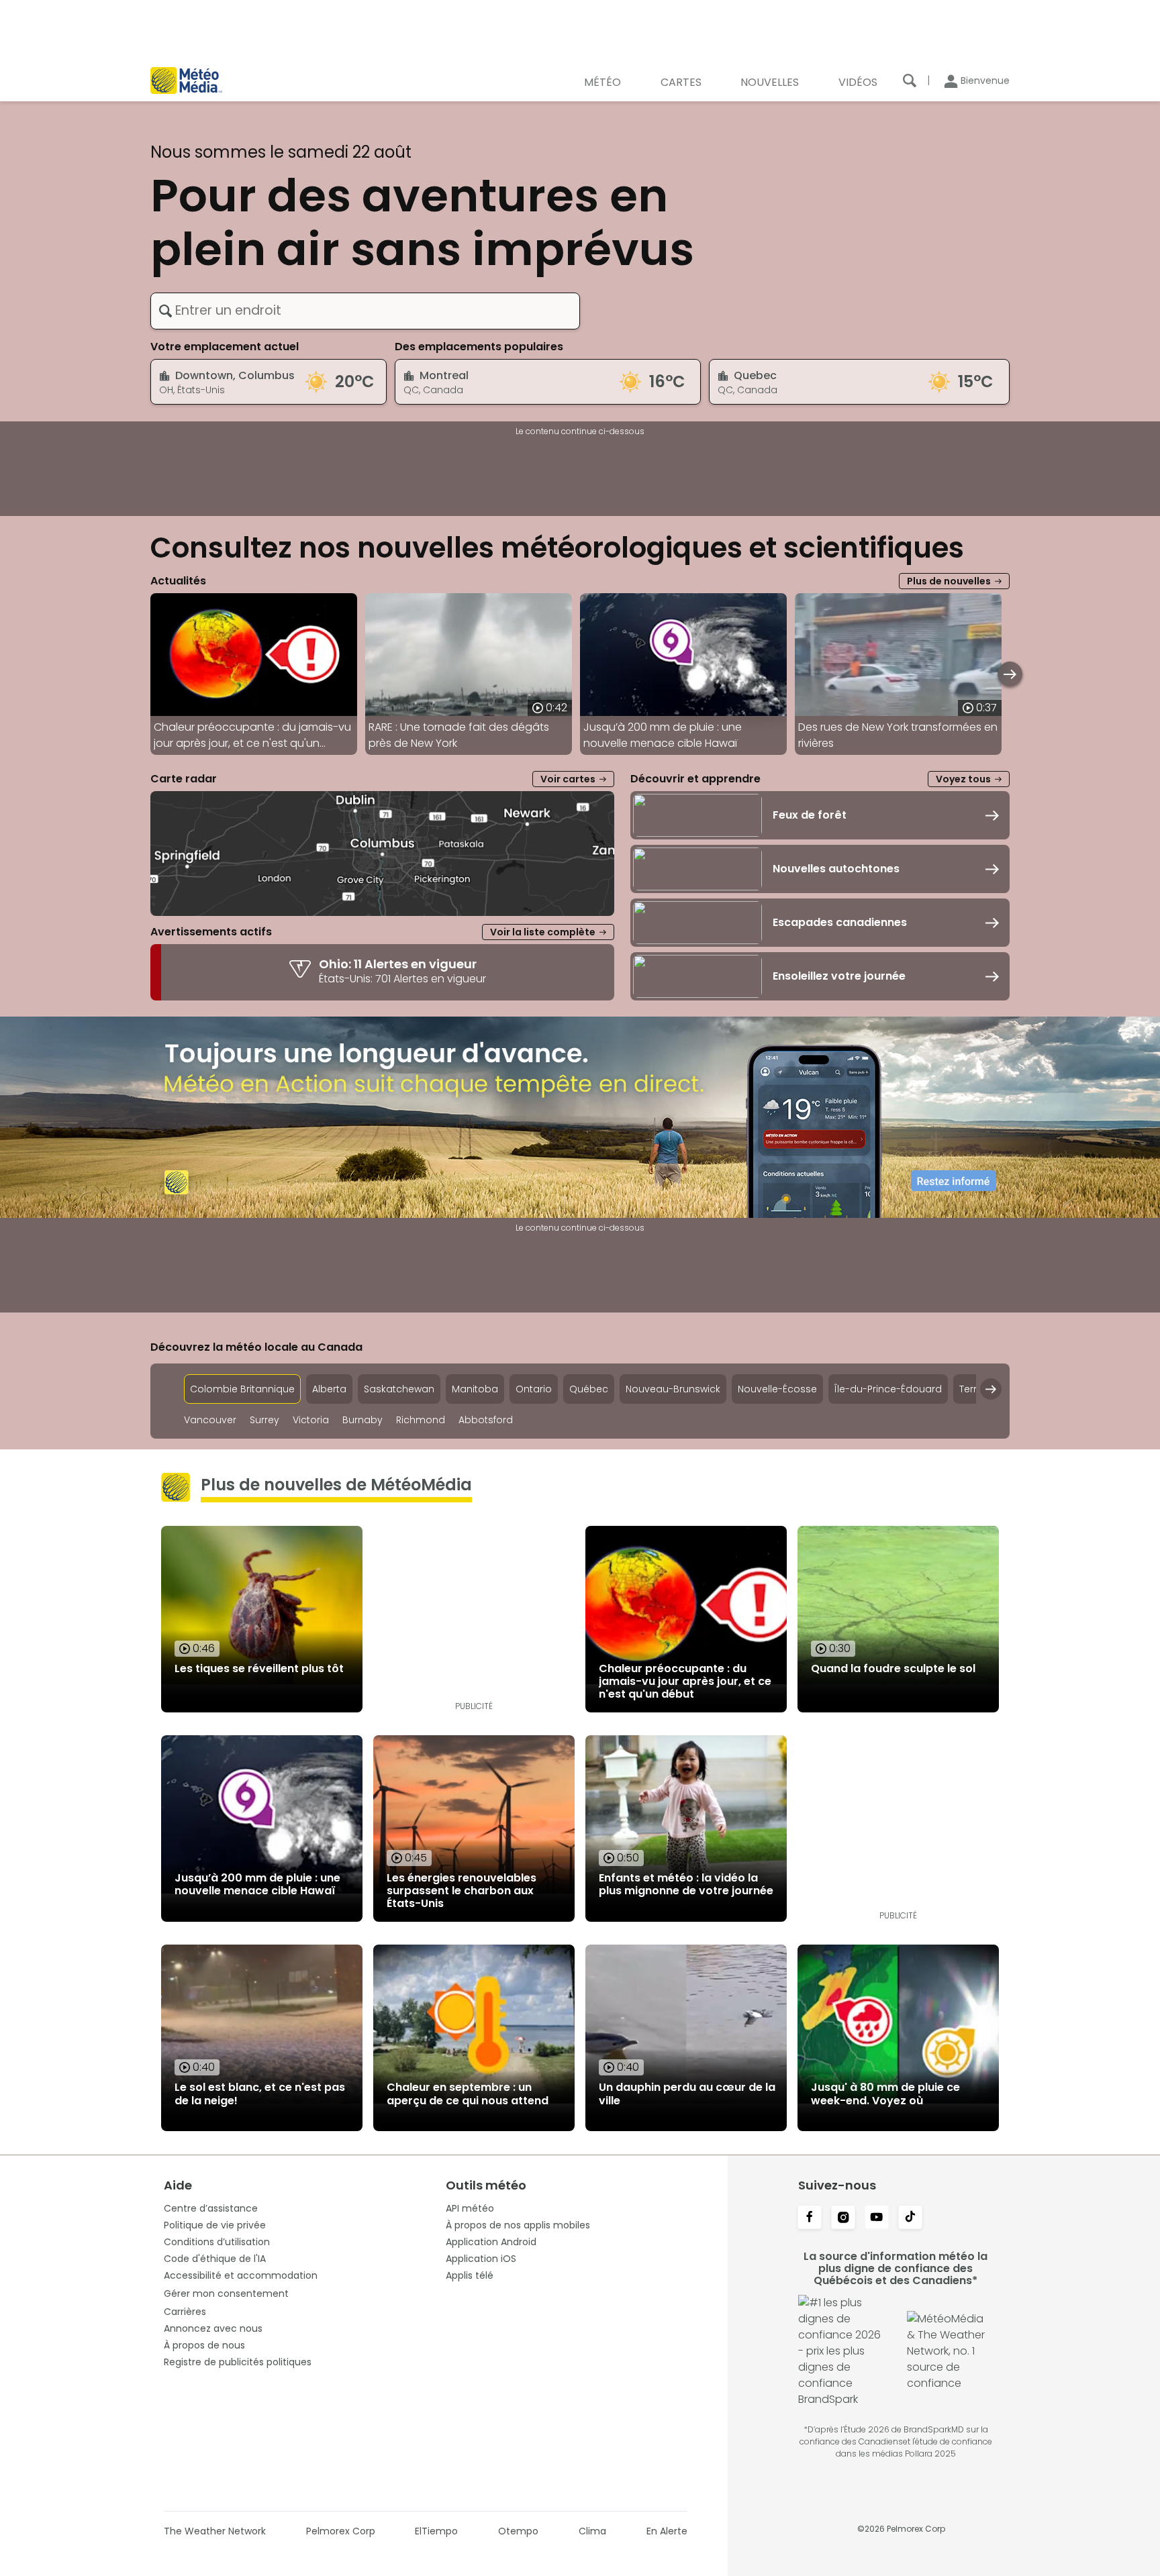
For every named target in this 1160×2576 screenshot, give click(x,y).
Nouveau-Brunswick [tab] (673, 1389)
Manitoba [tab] (475, 1389)
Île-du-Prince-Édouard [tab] (888, 1389)
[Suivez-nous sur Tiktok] (910, 2218)
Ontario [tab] (534, 1389)
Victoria (311, 1420)
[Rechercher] (910, 81)
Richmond (421, 1420)
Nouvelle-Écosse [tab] (777, 1389)
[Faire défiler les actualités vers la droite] (1010, 674)
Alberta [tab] (329, 1389)
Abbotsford (486, 1420)
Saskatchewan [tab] (399, 1389)
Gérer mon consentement (226, 2294)
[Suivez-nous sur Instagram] (843, 2218)
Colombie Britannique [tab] (242, 1389)
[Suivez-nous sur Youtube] (877, 2218)
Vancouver (210, 1420)
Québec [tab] (589, 1389)
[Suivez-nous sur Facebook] (810, 2218)
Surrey (264, 1420)
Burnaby (362, 1420)
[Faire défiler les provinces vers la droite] (991, 1389)
